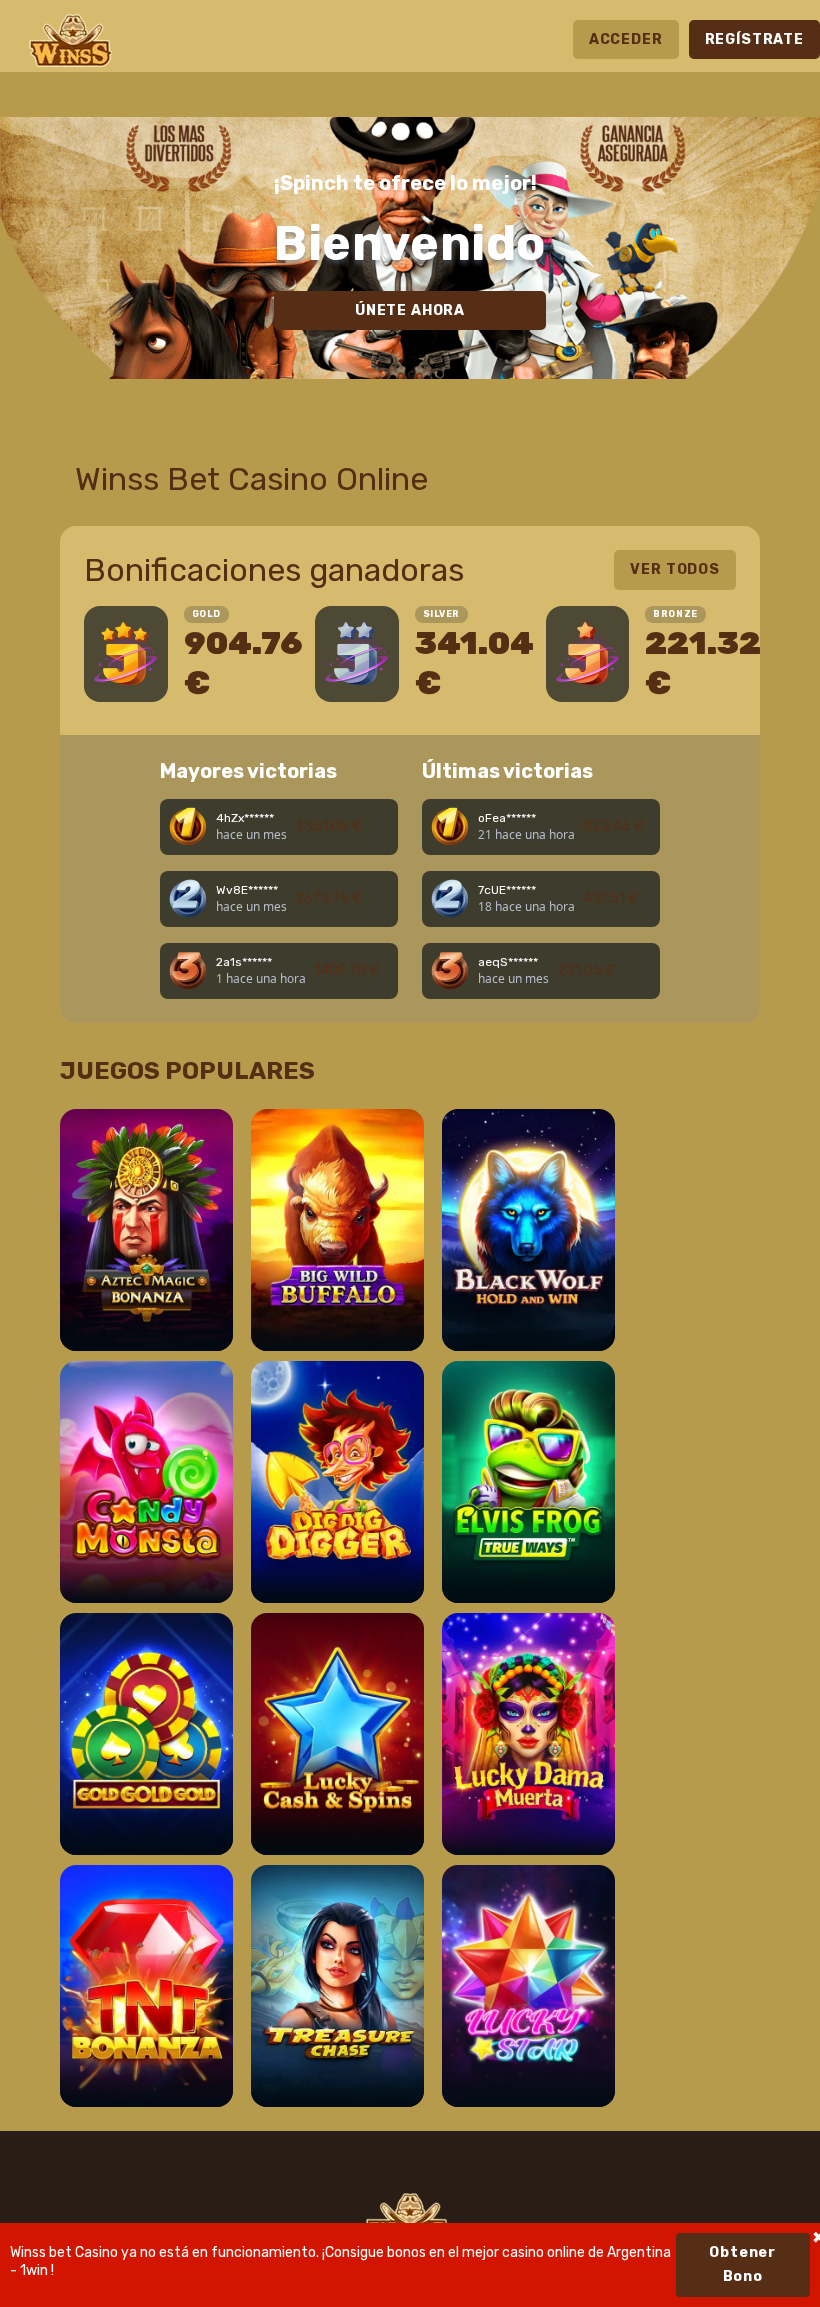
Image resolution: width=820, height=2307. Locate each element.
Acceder (626, 39)
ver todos (675, 569)
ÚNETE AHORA (410, 310)
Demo (146, 1314)
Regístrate (754, 39)
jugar (146, 1258)
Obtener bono (742, 2264)
